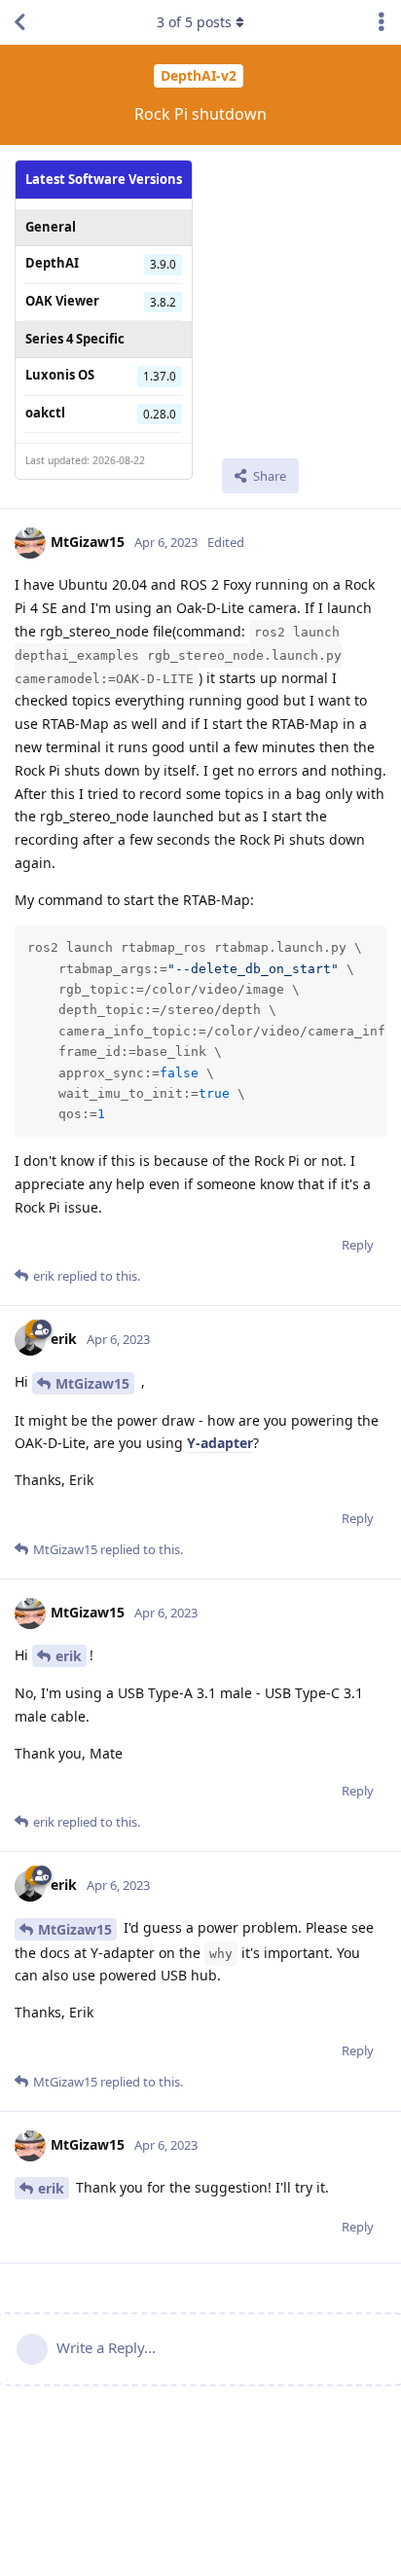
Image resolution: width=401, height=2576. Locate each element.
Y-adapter (220, 1443)
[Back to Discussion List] (19, 22)
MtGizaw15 (92, 1383)
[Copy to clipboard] (369, 943)
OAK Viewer (62, 301)
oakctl (45, 413)
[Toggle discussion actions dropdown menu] (382, 22)
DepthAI (52, 263)
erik (69, 1656)
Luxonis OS (60, 375)
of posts (194, 22)
